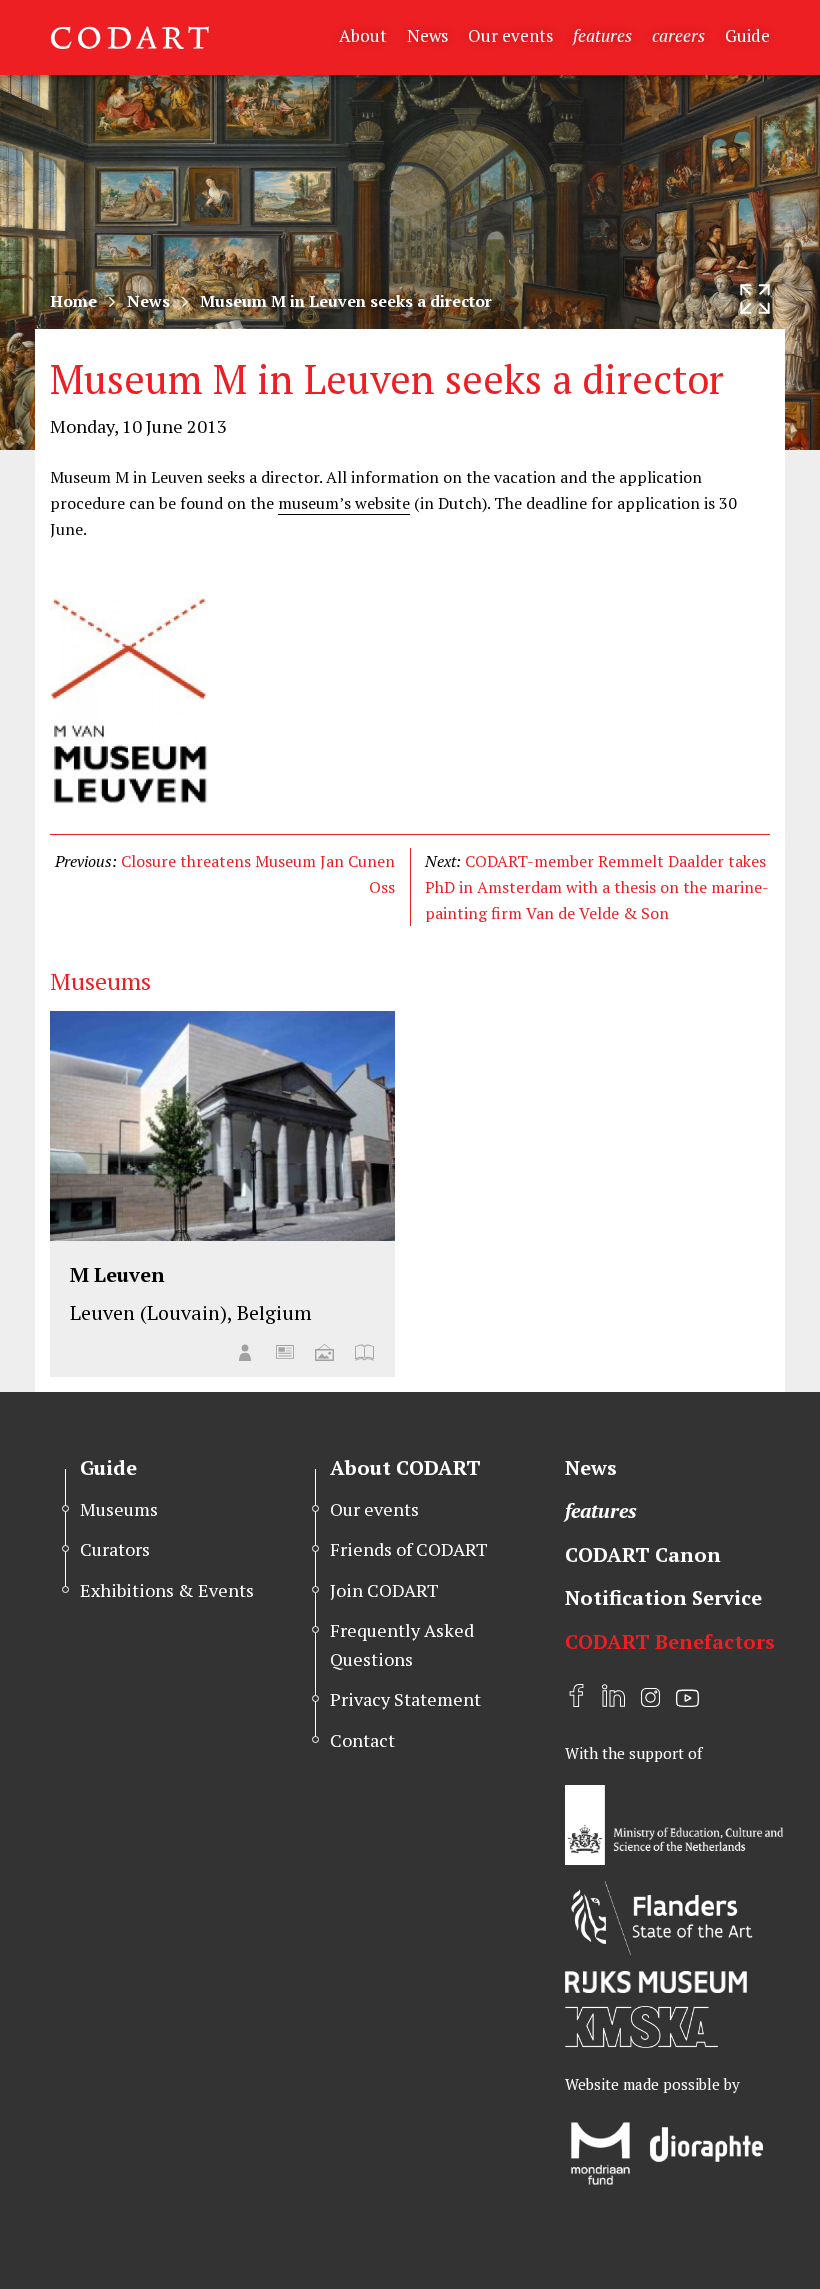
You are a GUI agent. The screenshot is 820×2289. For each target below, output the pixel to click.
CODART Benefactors (670, 1641)
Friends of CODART (409, 1549)
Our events (510, 35)
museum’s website (344, 503)
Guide (747, 35)
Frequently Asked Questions (402, 1644)
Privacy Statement (405, 1699)
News (427, 35)
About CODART (405, 1467)
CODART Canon (643, 1554)
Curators (115, 1549)
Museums (119, 1509)
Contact (362, 1740)
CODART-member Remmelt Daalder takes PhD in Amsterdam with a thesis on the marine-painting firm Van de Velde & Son (597, 887)
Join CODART (384, 1590)
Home (73, 301)
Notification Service (663, 1597)
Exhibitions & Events (167, 1590)
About (363, 35)
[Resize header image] (755, 299)
